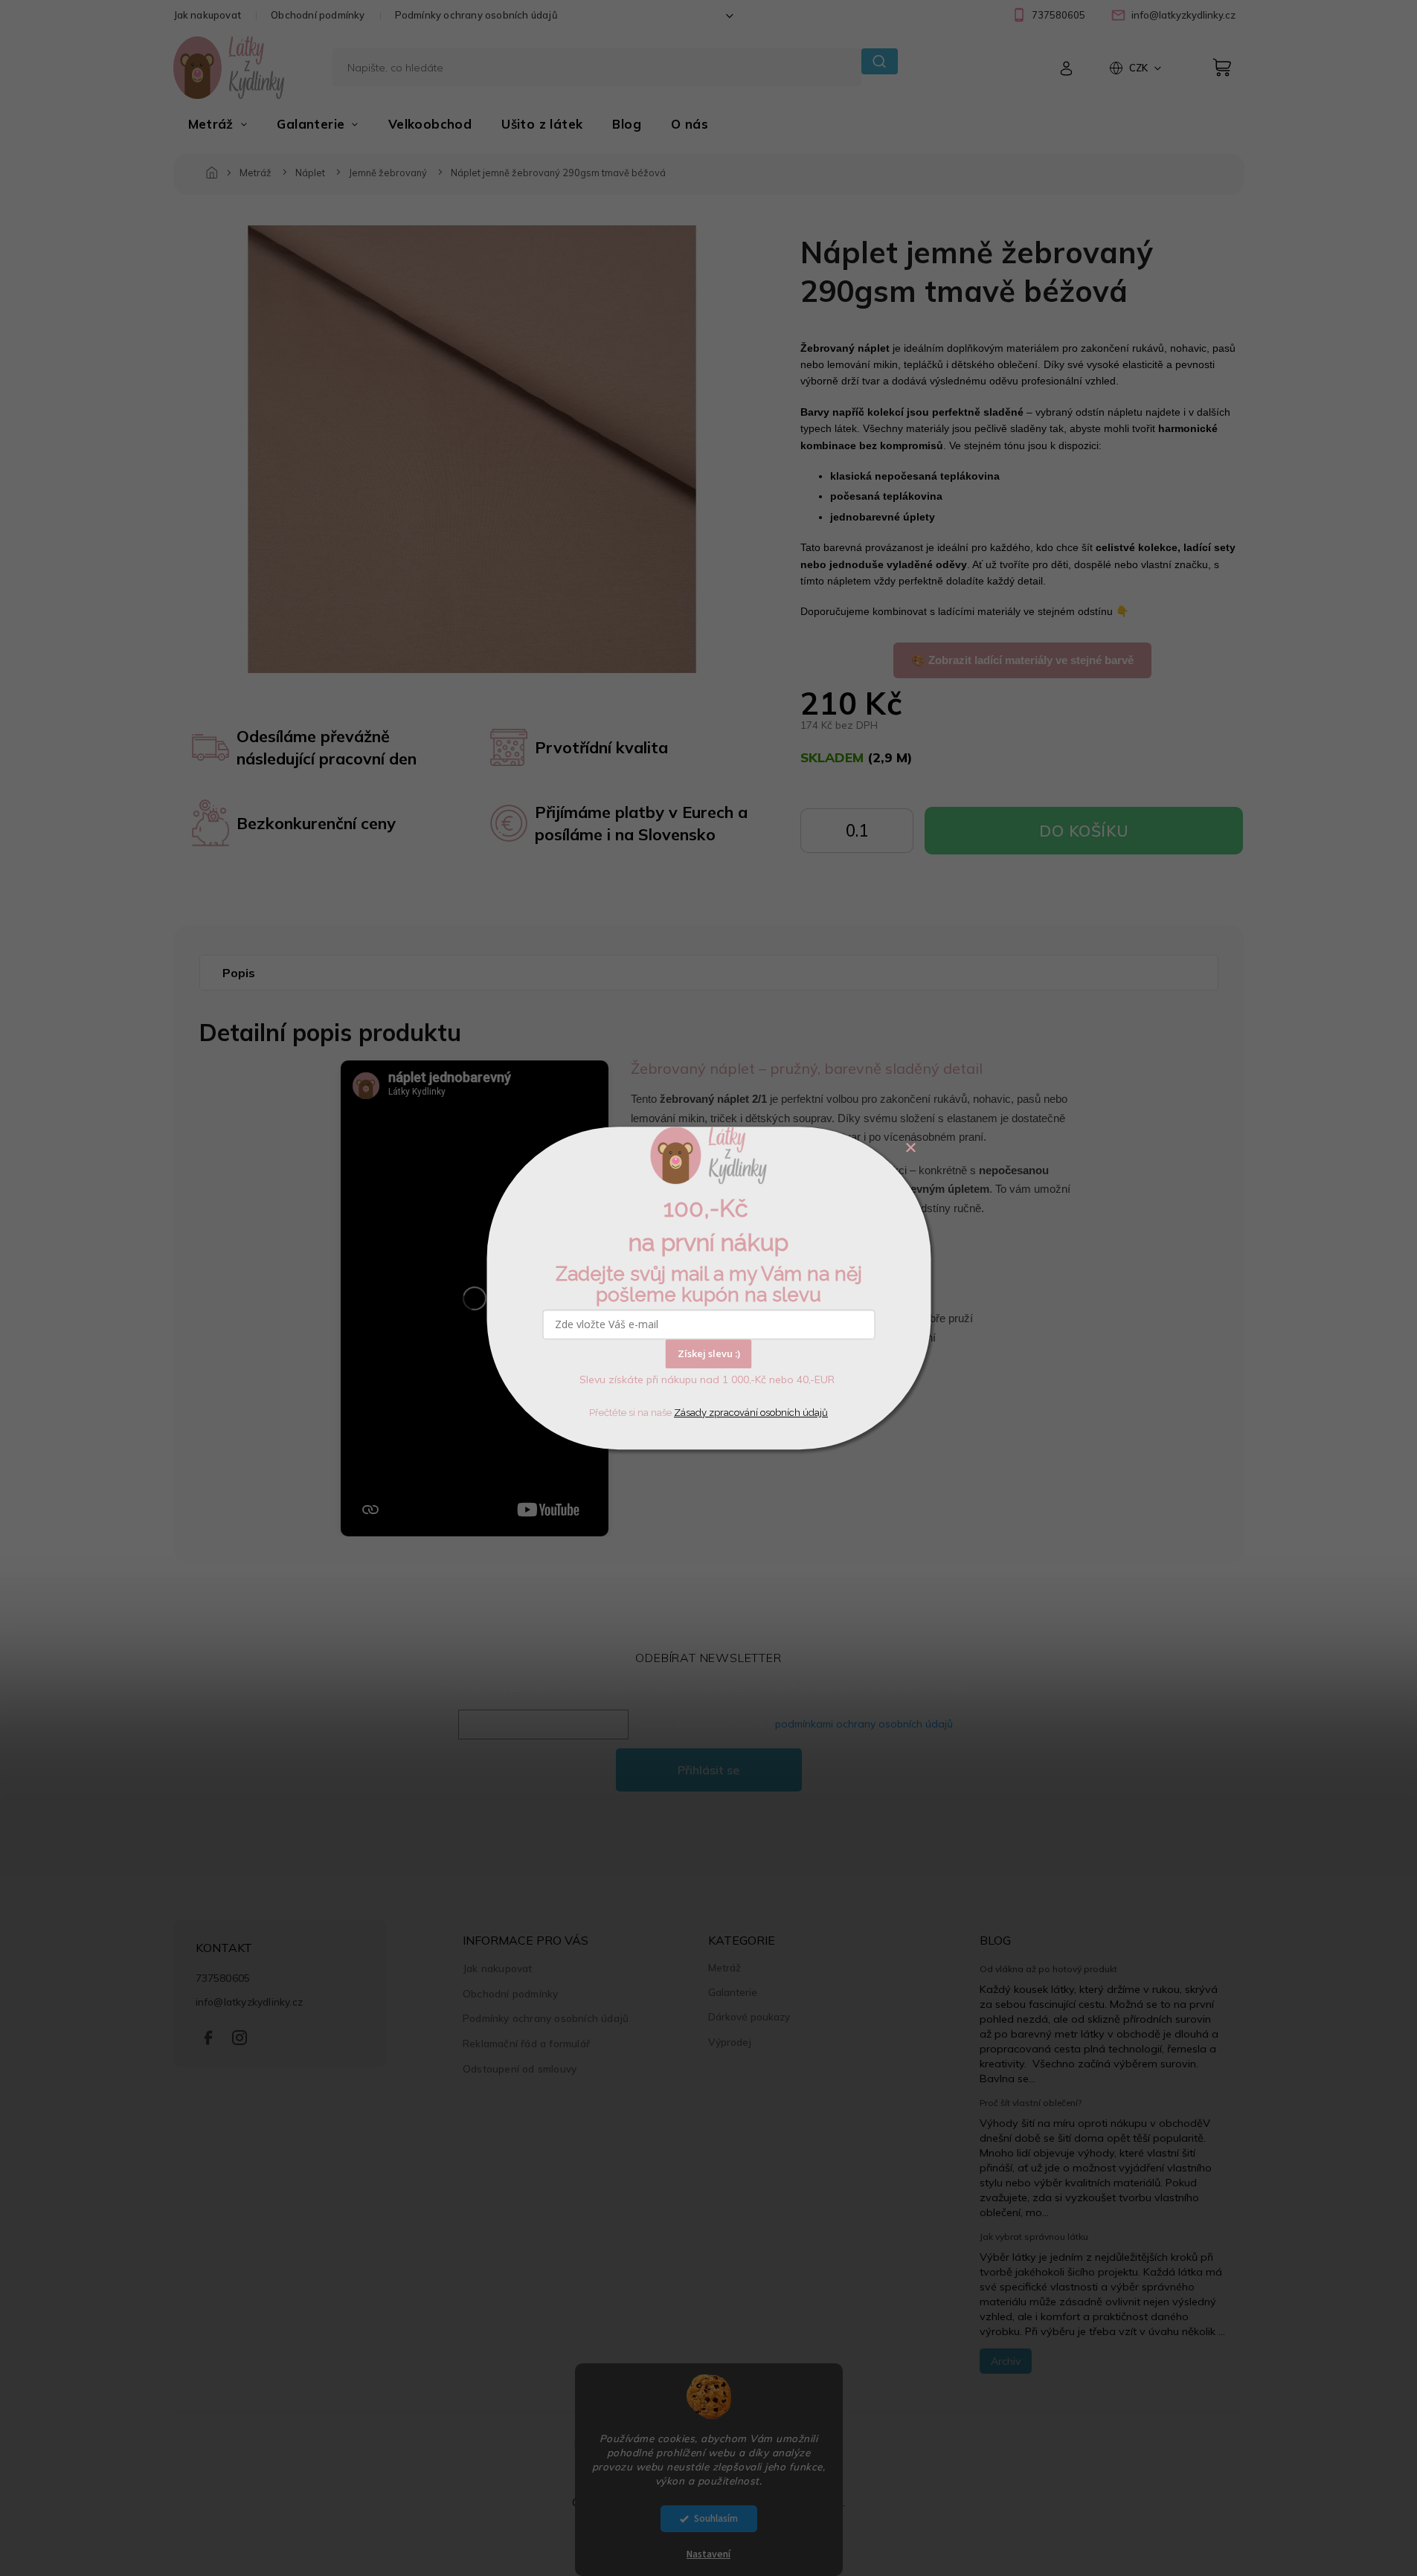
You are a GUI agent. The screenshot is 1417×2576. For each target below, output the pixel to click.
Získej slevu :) (709, 1353)
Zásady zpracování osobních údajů (751, 1413)
